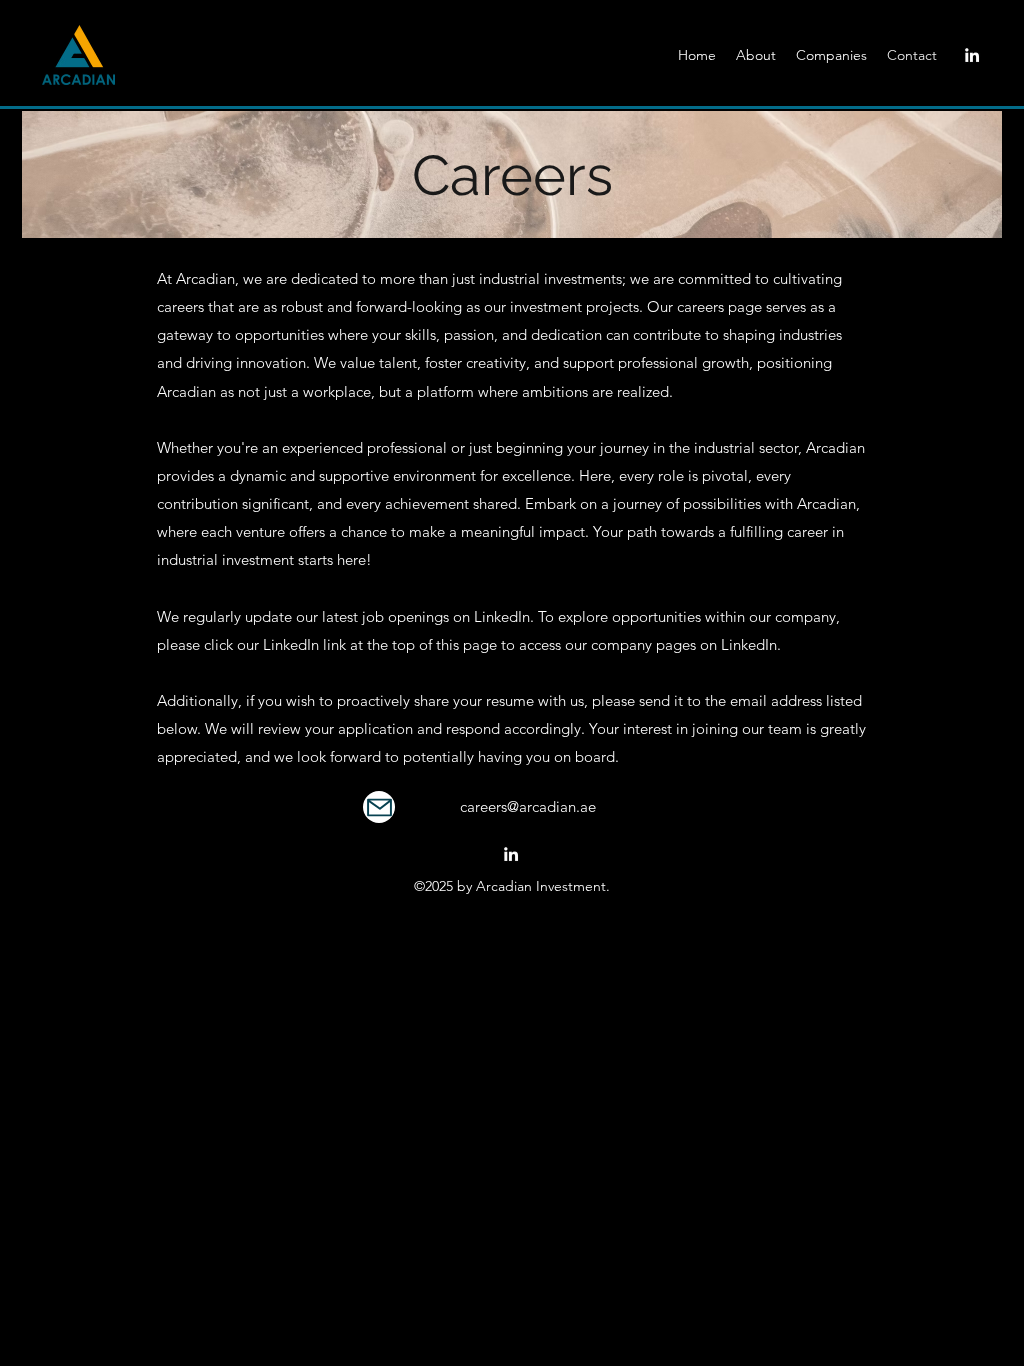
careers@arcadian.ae (528, 806)
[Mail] (379, 807)
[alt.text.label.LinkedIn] (972, 55)
